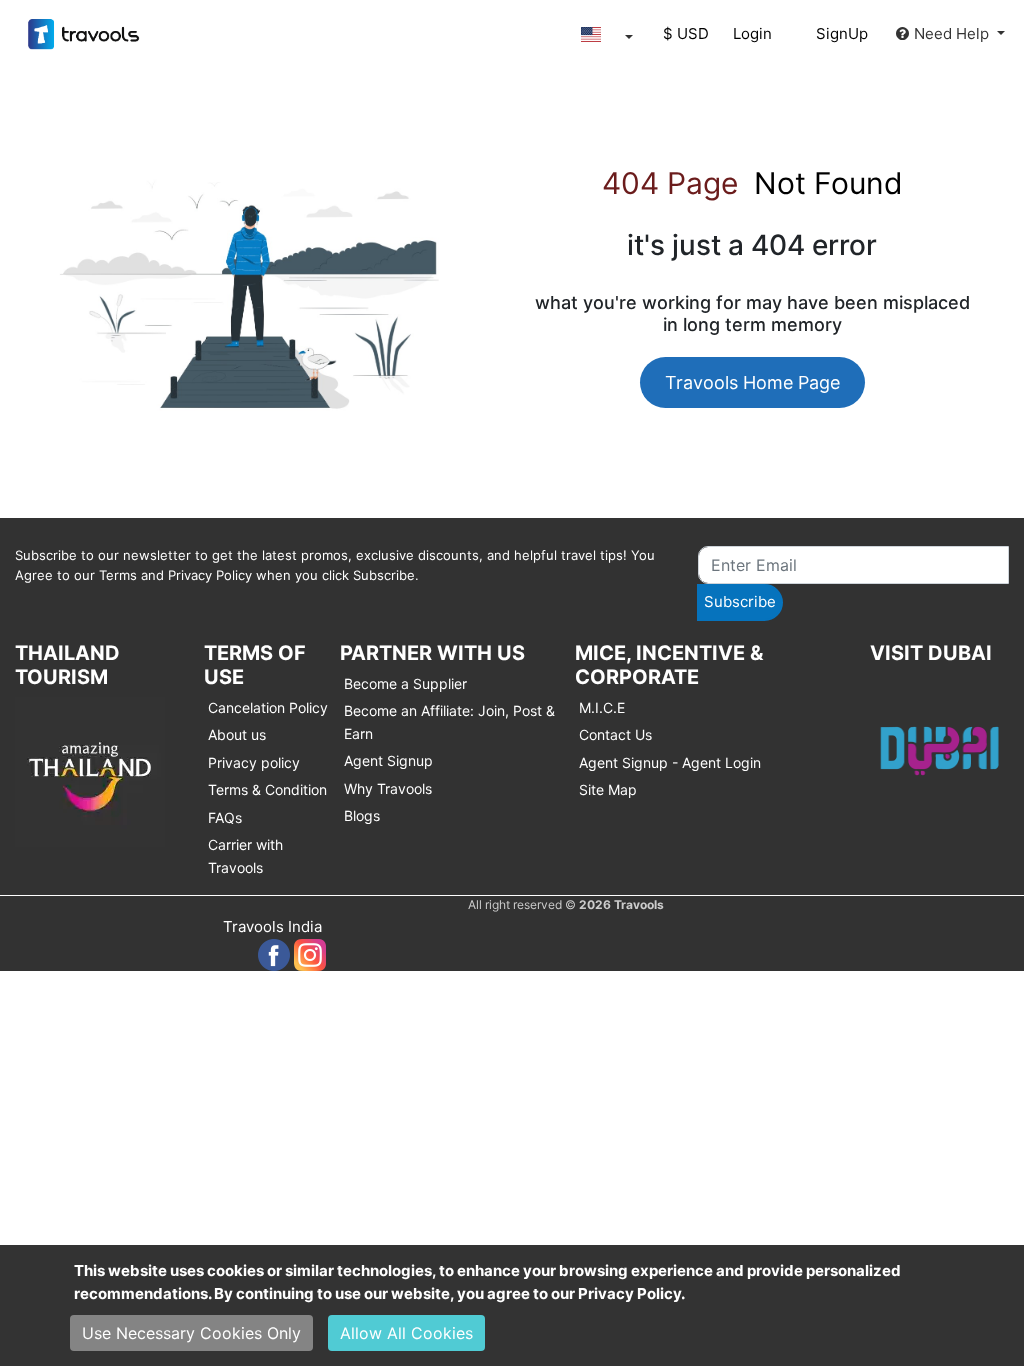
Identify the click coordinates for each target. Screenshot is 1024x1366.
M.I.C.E (602, 707)
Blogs (362, 815)
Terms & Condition (267, 789)
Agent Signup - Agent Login (670, 762)
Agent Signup (388, 760)
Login (752, 33)
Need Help (953, 33)
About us (237, 734)
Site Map (608, 789)
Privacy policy (254, 762)
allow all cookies (406, 1333)
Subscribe (740, 601)
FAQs (225, 817)
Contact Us (615, 734)
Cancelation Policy (268, 707)
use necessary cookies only (191, 1333)
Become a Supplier (405, 683)
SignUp (842, 33)
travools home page (752, 382)
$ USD (686, 33)
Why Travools (388, 788)
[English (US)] (602, 34)
